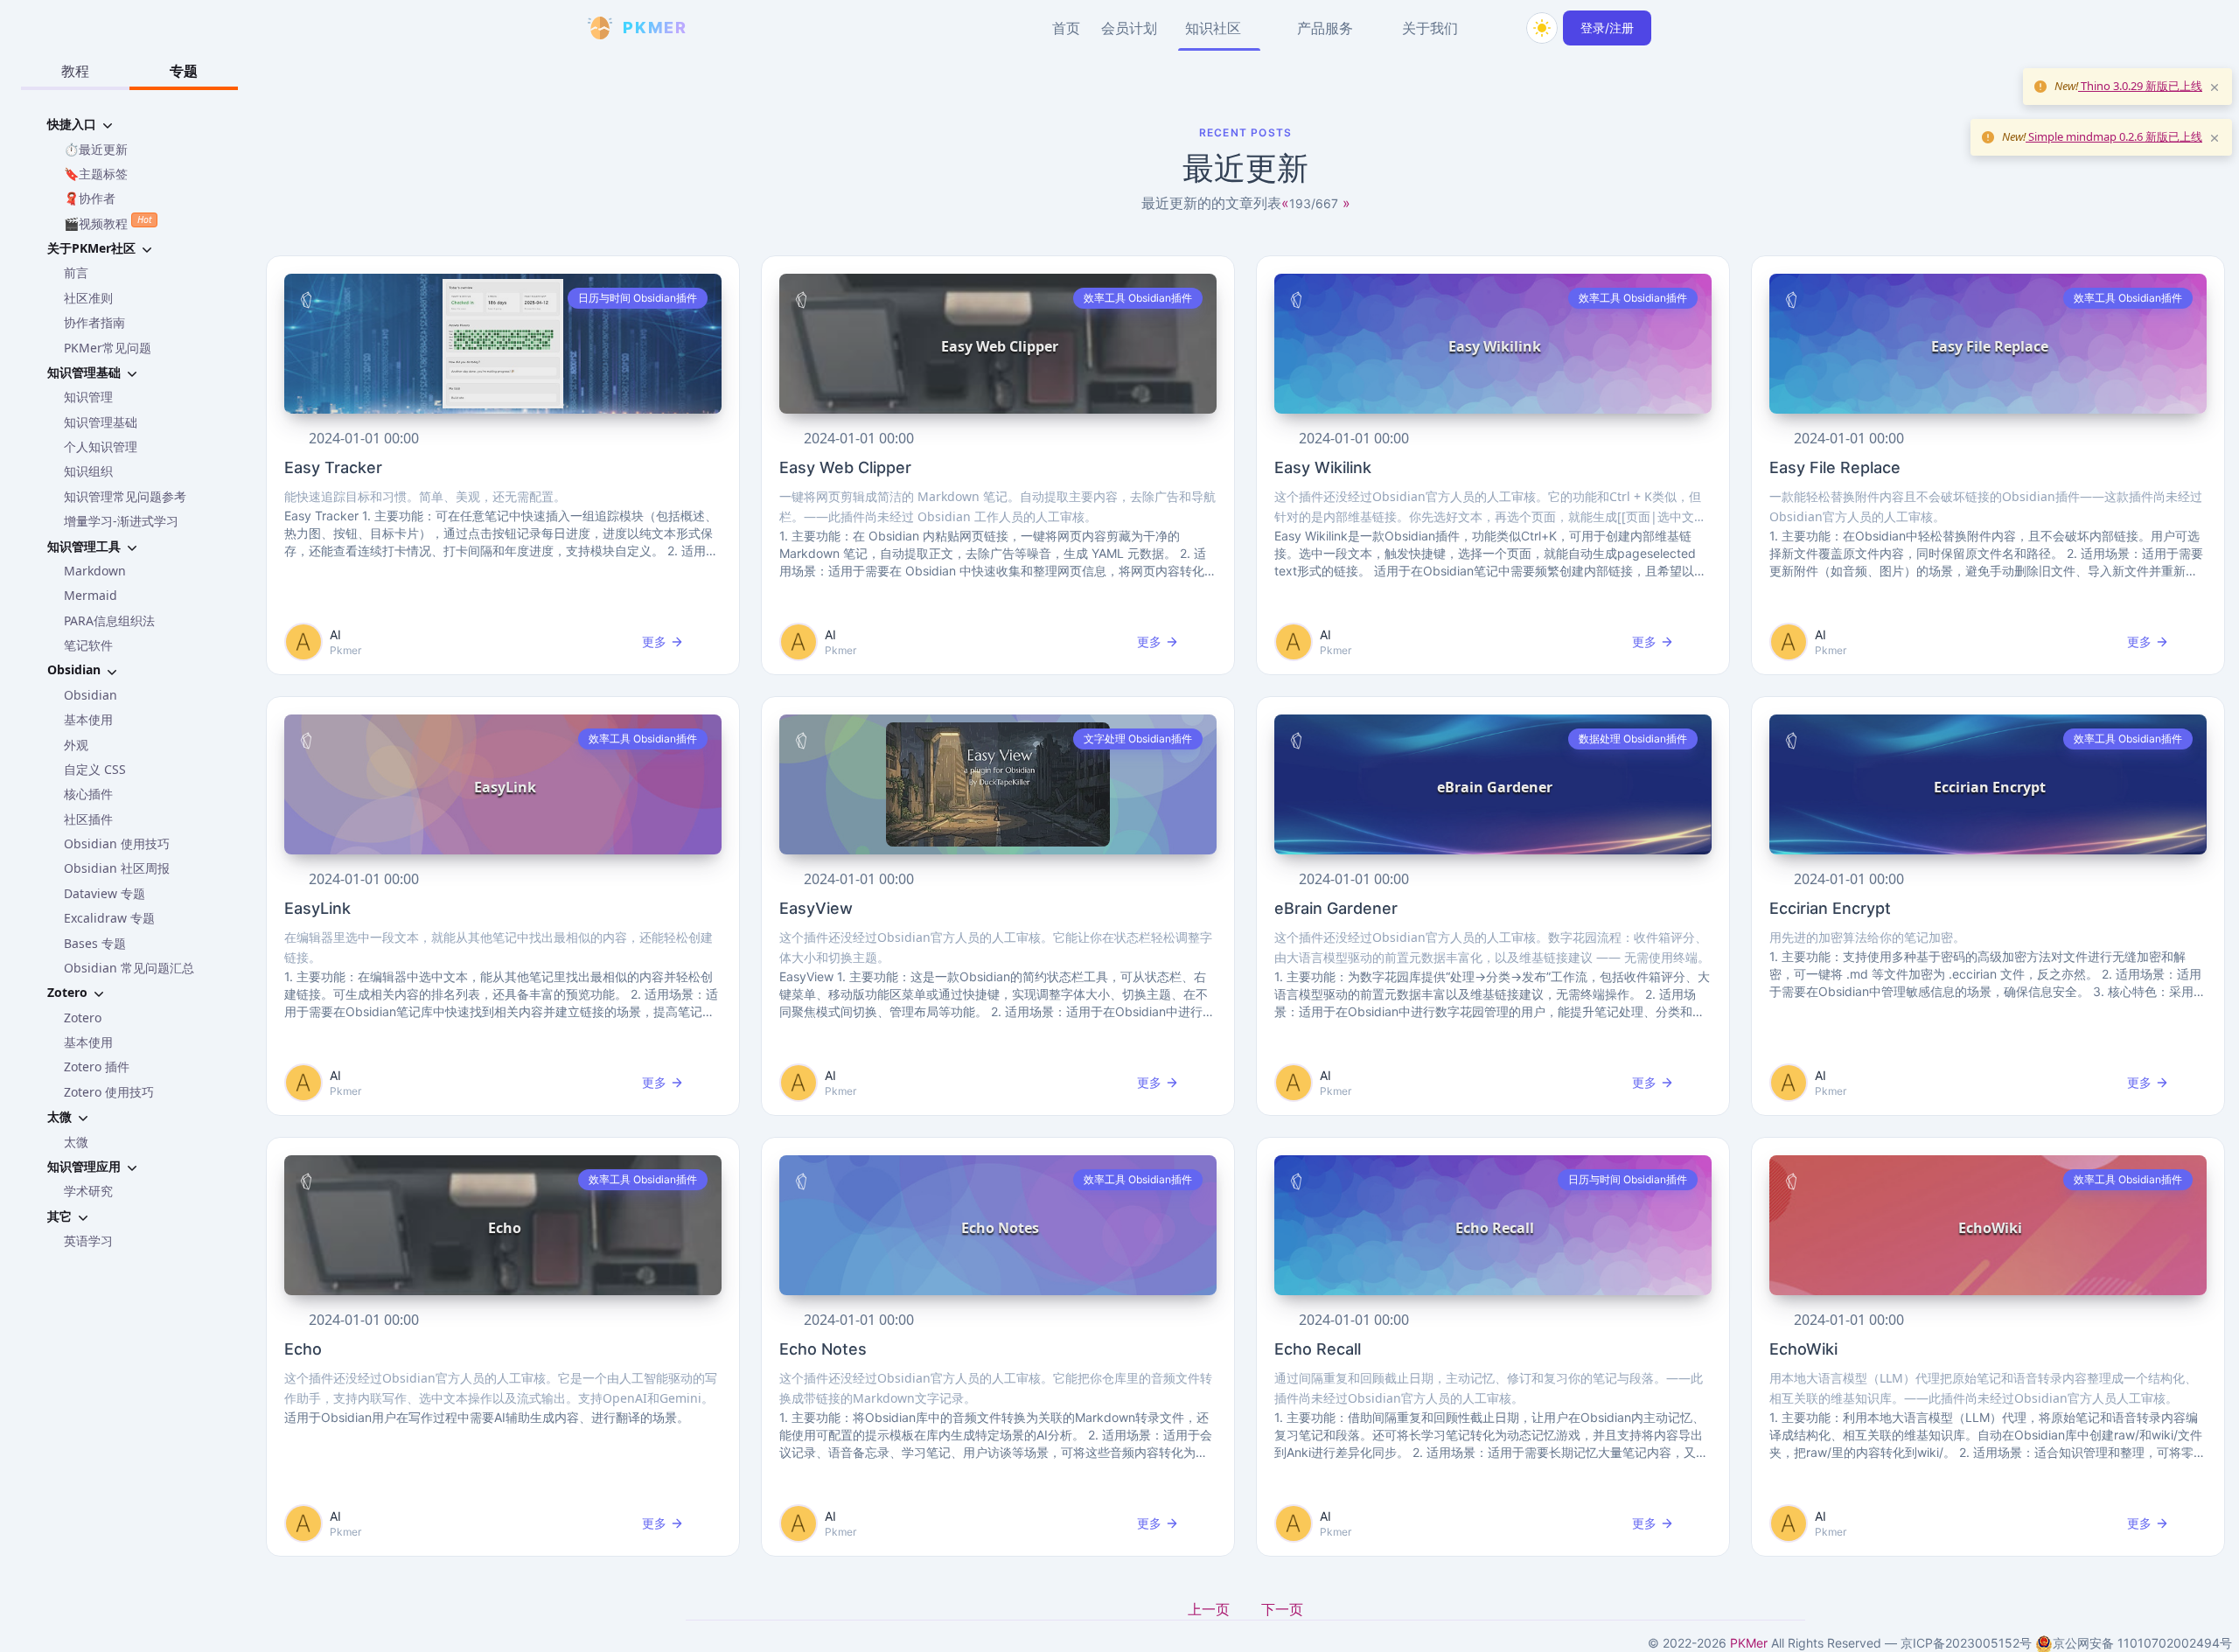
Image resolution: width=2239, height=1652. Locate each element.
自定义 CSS (95, 769)
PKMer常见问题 (108, 348)
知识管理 (88, 397)
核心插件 (88, 794)
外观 (76, 745)
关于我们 (1430, 28)
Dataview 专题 (105, 893)
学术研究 (88, 1191)
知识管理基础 (101, 422)
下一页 (1282, 1609)
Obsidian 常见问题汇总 (129, 968)
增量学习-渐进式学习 (121, 521)
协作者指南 (94, 322)
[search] (1500, 28)
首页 (1066, 28)
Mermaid (91, 595)
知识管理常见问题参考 (125, 496)
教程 (75, 71)
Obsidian (91, 695)
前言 (76, 272)
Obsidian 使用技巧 (117, 843)
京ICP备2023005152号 (1966, 1643)
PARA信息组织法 (109, 620)
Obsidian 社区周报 (117, 868)
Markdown (95, 571)
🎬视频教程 (108, 222)
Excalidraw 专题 (109, 918)
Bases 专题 (95, 943)
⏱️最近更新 (96, 149)
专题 (184, 71)
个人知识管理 (101, 446)
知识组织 (88, 471)
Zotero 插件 (97, 1066)
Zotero (83, 1018)
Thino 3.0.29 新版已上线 (2140, 86)
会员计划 (1129, 28)
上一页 (1210, 1609)
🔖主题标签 (96, 174)
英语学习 (88, 1241)
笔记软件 (88, 645)
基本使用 (88, 719)
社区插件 (88, 819)
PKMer (1749, 1643)
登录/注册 (1607, 28)
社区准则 (88, 298)
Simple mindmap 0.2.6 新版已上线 (2114, 136)
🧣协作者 (90, 198)
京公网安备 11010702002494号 (2142, 1643)
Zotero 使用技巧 (109, 1092)
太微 (76, 1142)
